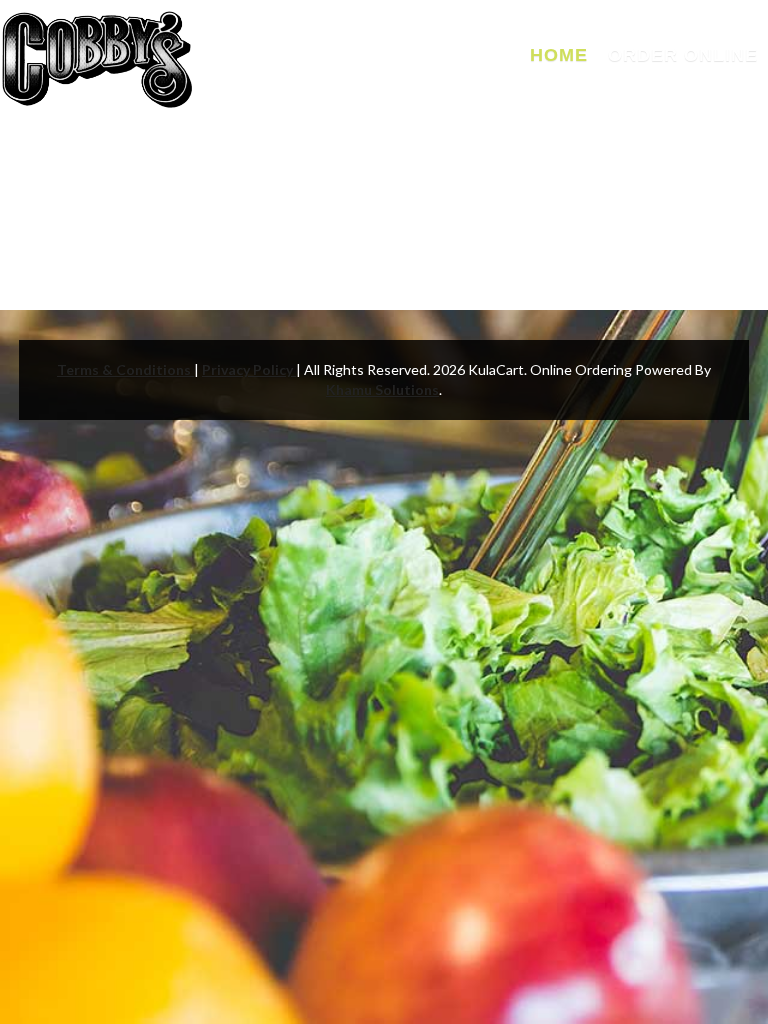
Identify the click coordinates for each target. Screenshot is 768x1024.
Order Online (683, 55)
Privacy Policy (249, 369)
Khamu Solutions (382, 389)
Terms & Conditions (125, 369)
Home (559, 55)
